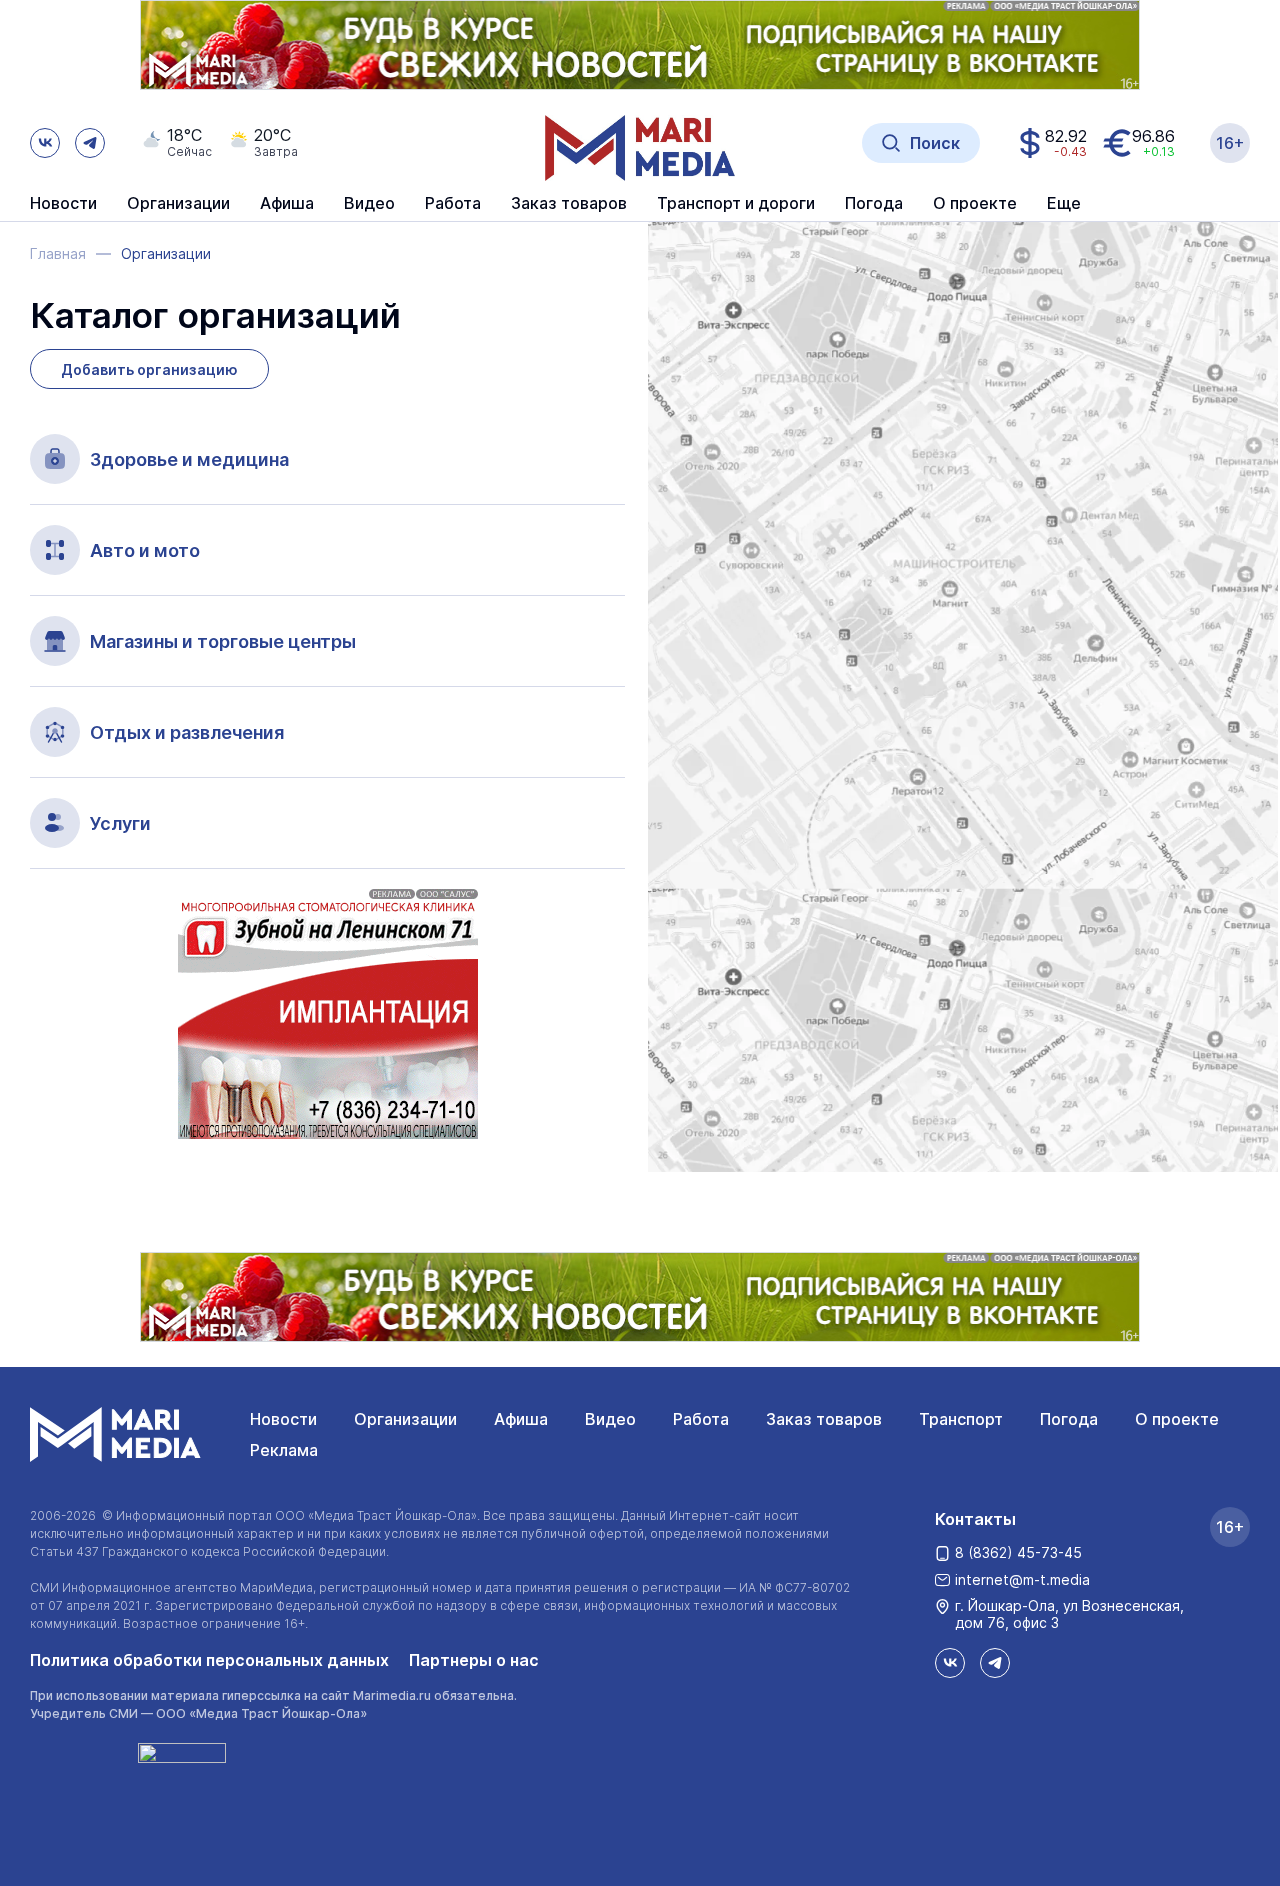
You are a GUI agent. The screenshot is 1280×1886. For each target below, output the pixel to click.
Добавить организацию (149, 369)
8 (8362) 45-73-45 (1018, 1552)
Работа (453, 204)
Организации (405, 1419)
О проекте (1177, 1419)
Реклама (284, 1450)
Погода (1069, 1419)
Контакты (975, 1519)
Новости (63, 204)
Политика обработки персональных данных (209, 1660)
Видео (369, 204)
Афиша (521, 1419)
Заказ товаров (824, 1419)
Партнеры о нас (474, 1660)
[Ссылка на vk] (45, 143)
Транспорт (961, 1419)
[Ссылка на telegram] (90, 143)
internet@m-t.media (1022, 1579)
